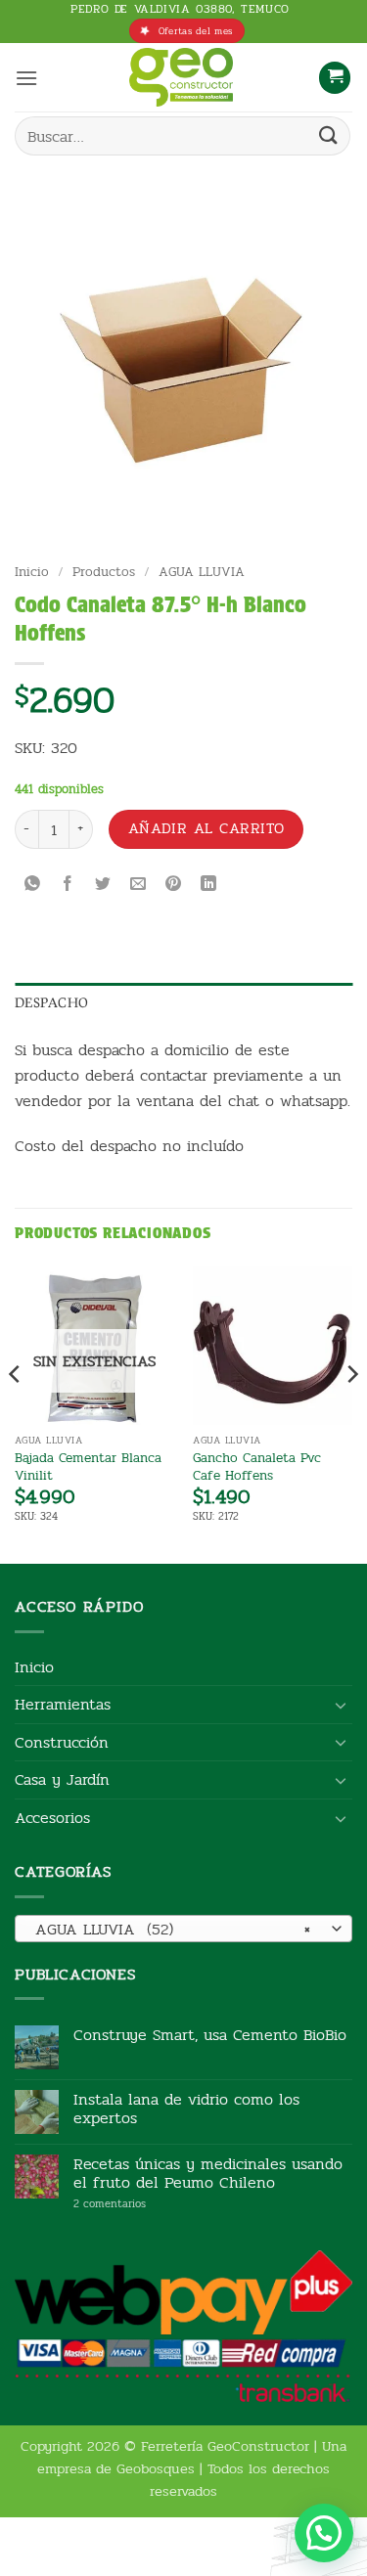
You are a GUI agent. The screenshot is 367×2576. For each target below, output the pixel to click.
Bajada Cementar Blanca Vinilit (88, 1466)
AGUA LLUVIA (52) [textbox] (173, 1929)
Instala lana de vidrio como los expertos (186, 2109)
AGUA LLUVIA (202, 572)
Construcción (62, 1742)
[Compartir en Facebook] (68, 886)
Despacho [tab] (51, 1002)
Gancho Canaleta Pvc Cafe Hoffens (257, 1466)
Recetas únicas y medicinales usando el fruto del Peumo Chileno (208, 2173)
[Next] (351, 1413)
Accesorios (52, 1818)
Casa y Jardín (62, 1779)
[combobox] (183, 1929)
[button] (26, 78)
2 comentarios (139, 2204)
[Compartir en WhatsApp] (33, 886)
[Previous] (16, 1413)
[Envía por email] (138, 886)
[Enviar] (329, 136)
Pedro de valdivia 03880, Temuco (180, 9)
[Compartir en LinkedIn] (209, 886)
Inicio (32, 572)
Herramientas (63, 1704)
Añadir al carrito (206, 828)
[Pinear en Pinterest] (174, 886)
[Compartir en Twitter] (103, 886)
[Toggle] (341, 1705)
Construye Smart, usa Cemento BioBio (210, 2035)
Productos (104, 572)
